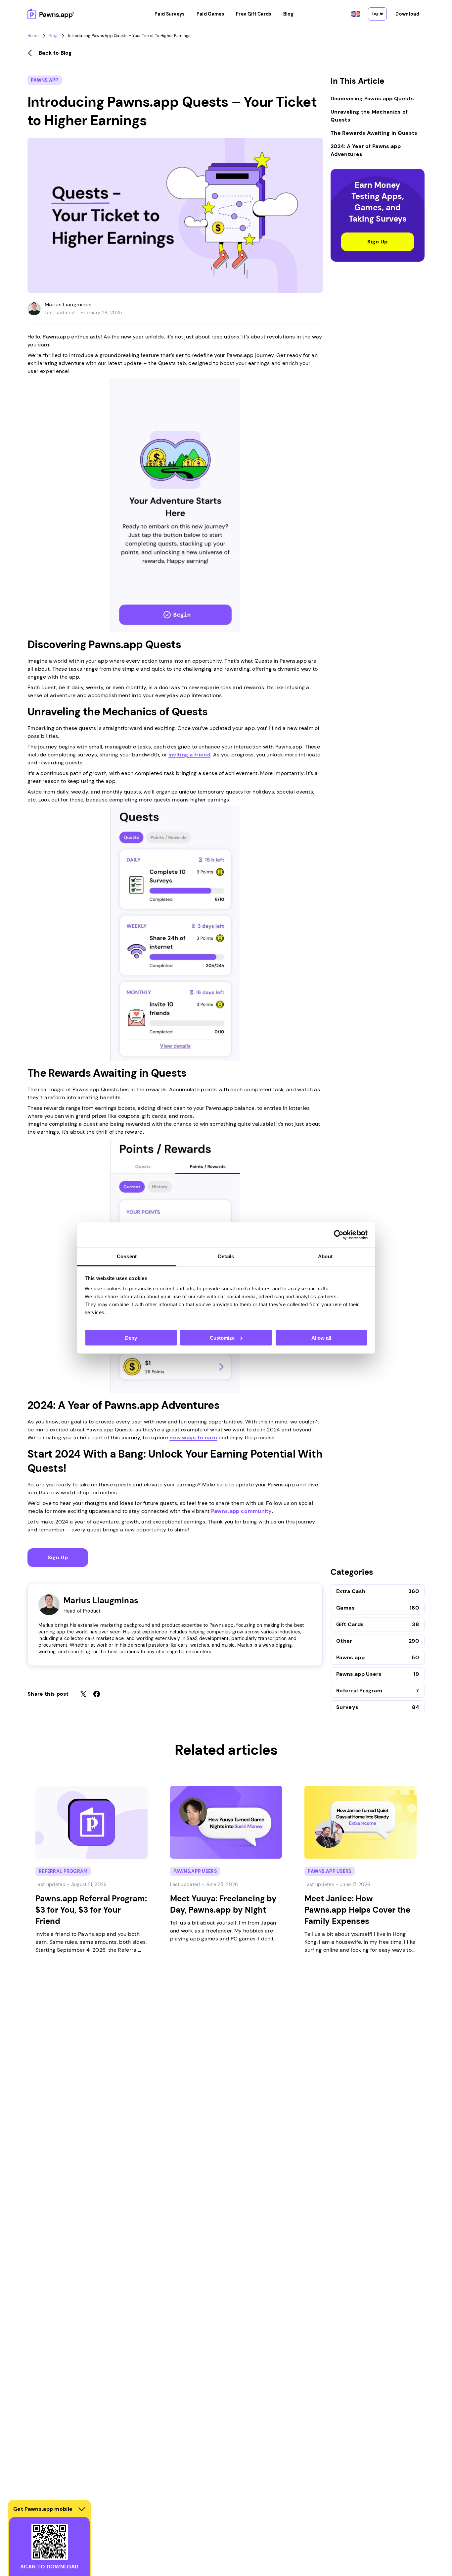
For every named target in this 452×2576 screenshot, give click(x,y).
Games (346, 1608)
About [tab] (325, 1256)
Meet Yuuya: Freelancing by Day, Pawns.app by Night (223, 1904)
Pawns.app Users (359, 1674)
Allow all (321, 1338)
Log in (377, 14)
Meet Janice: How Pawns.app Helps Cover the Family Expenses (357, 1910)
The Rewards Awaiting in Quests (374, 133)
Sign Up (58, 1557)
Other (344, 1641)
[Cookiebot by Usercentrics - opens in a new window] (339, 1235)
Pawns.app (45, 80)
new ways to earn (193, 1438)
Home (33, 36)
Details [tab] (226, 1256)
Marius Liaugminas (68, 305)
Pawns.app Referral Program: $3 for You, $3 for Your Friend (91, 1910)
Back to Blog (55, 53)
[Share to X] (83, 1694)
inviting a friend (189, 755)
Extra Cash (351, 1591)
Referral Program (359, 1691)
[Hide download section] (82, 2509)
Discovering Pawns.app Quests (372, 99)
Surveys (347, 1707)
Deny (131, 1338)
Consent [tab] (127, 1256)
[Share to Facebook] (97, 1694)
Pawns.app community (242, 1511)
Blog (53, 36)
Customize (222, 1338)
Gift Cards (350, 1624)
